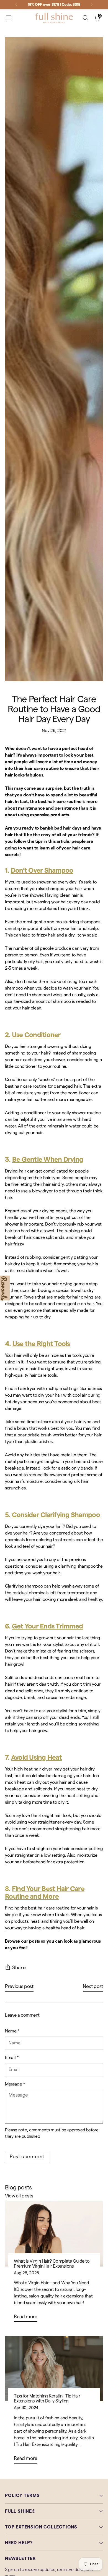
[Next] (92, 5)
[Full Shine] (54, 18)
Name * (12, 2031)
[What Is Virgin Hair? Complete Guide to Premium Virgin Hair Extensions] (54, 2234)
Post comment (27, 2157)
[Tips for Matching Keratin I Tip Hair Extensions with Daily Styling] (54, 2369)
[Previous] (16, 5)
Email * (12, 2058)
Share (19, 1968)
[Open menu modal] (9, 18)
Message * (15, 2084)
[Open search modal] (85, 18)
